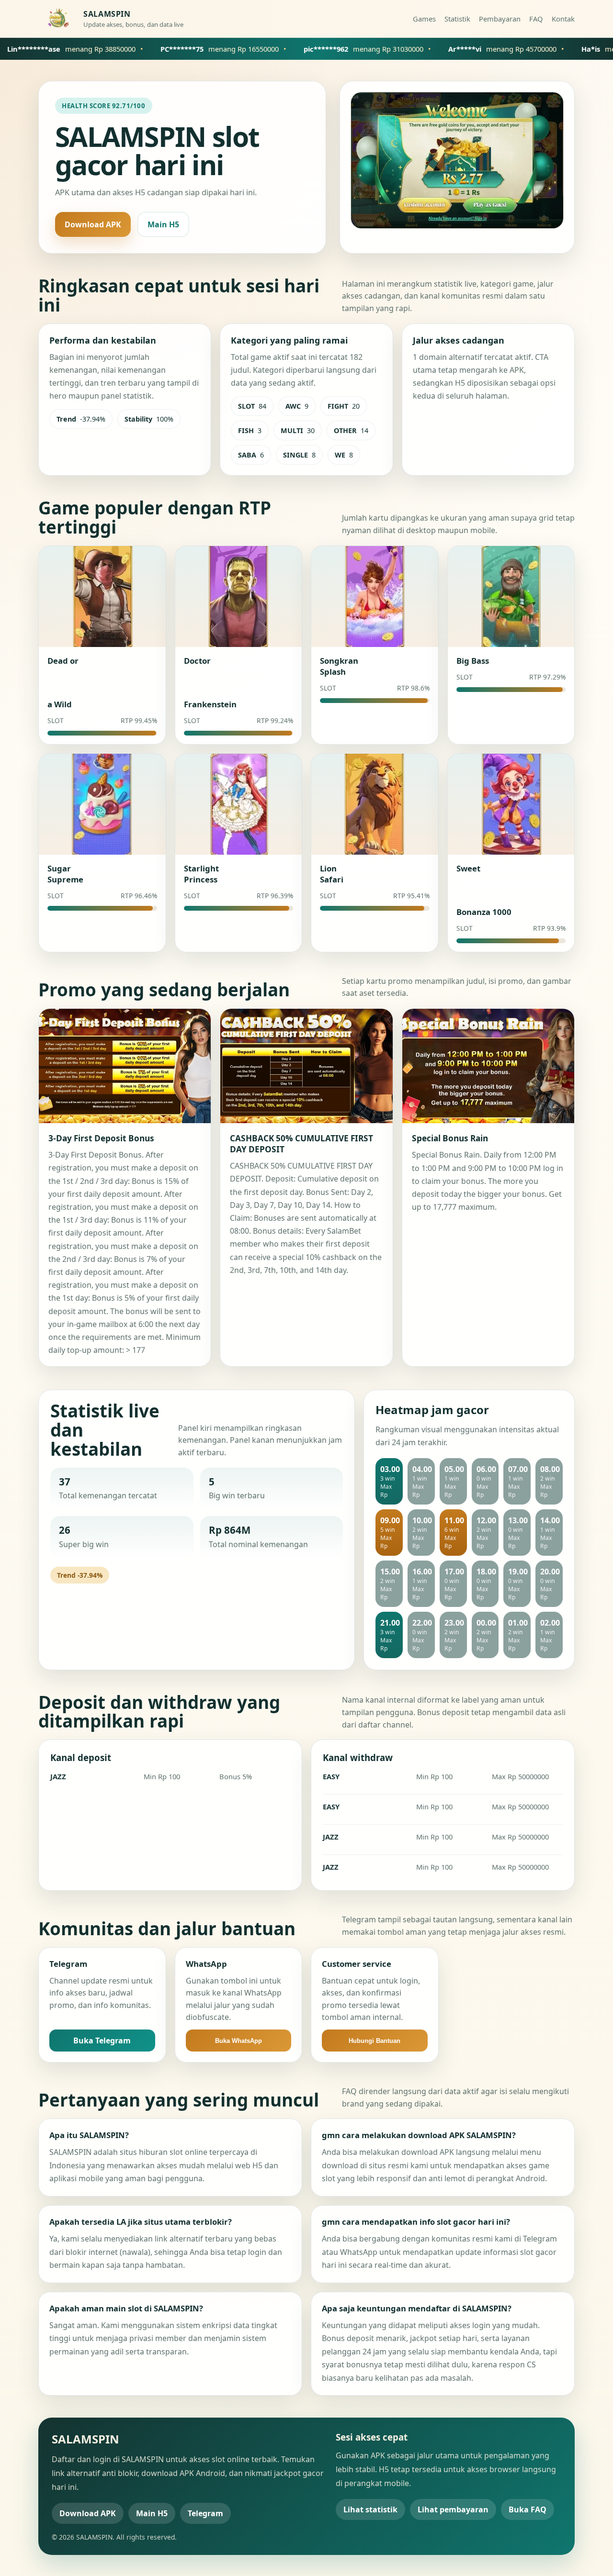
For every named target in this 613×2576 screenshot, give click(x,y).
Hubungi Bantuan (375, 2041)
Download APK (93, 224)
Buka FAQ (528, 2509)
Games (424, 19)
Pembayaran (500, 19)
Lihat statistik (370, 2509)
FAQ (536, 19)
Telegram (205, 2513)
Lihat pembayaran (453, 2509)
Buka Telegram (102, 2041)
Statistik (457, 19)
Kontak (563, 19)
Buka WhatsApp (238, 2041)
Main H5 (163, 224)
